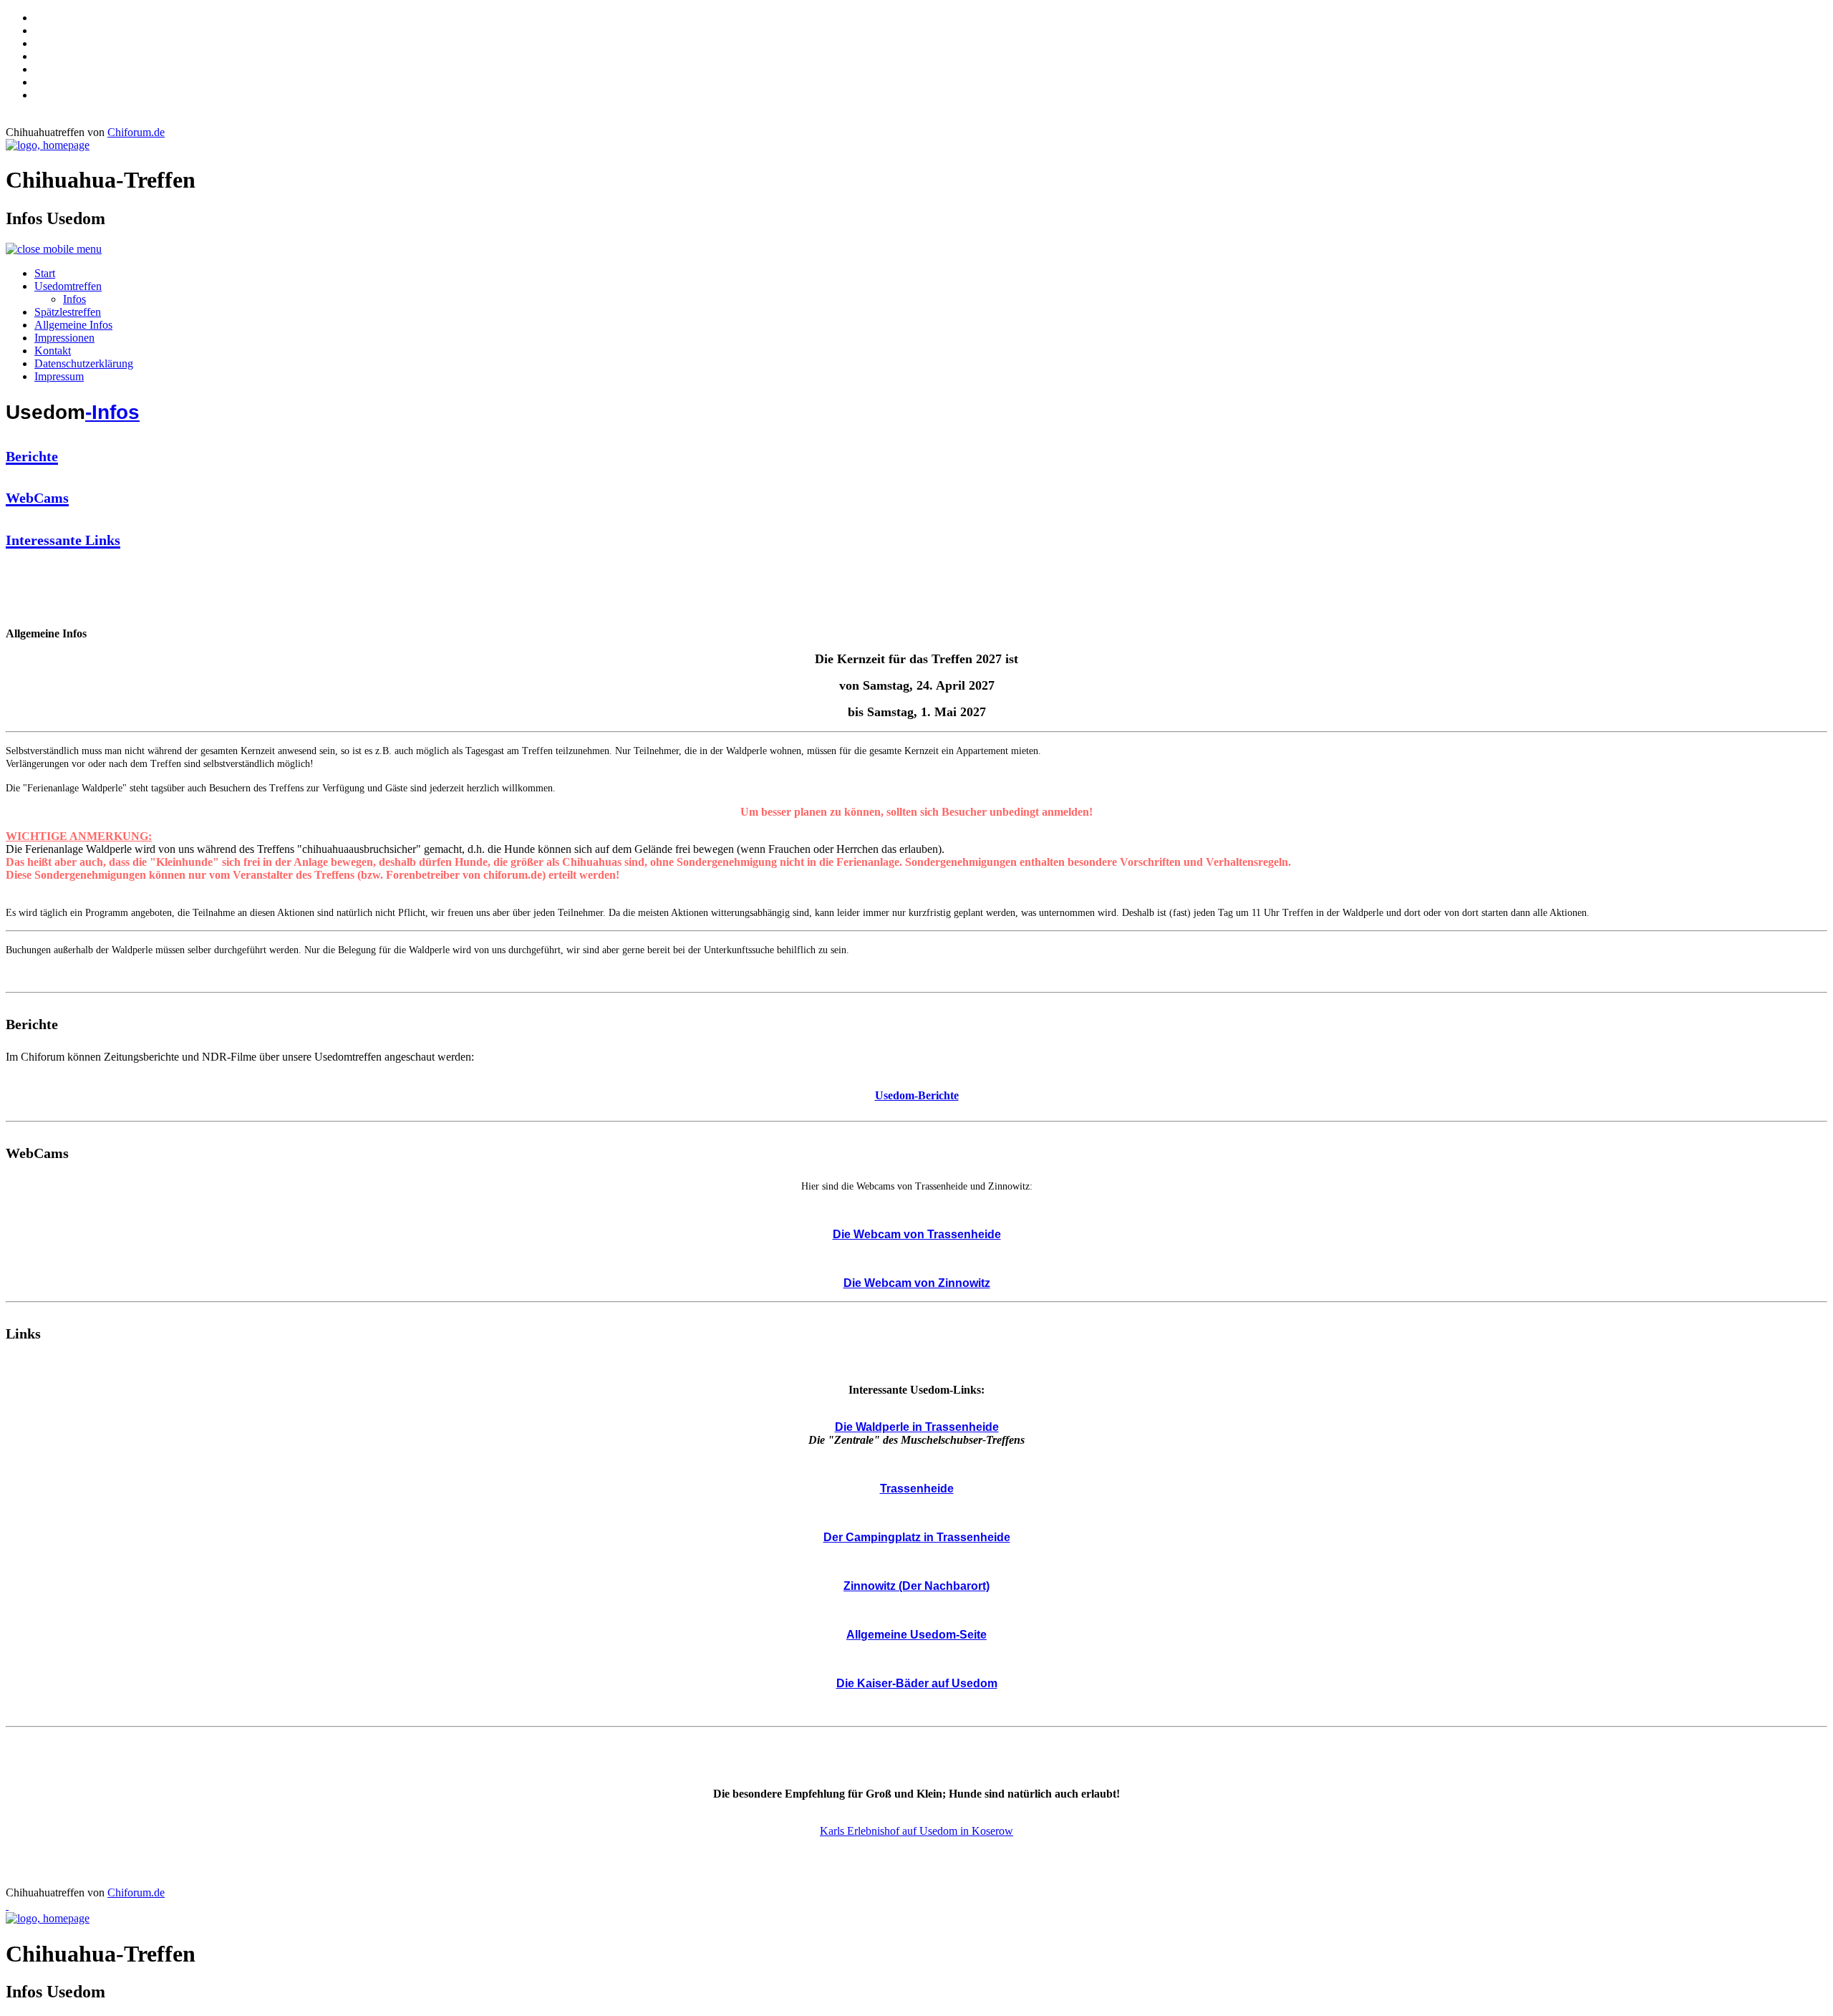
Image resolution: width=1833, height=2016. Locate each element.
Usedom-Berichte (917, 1095)
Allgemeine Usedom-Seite (916, 1635)
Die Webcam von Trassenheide (917, 1234)
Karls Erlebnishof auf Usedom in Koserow (916, 1831)
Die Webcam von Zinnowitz (917, 1283)
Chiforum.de (136, 132)
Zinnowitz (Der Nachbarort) (916, 1586)
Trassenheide (917, 1489)
